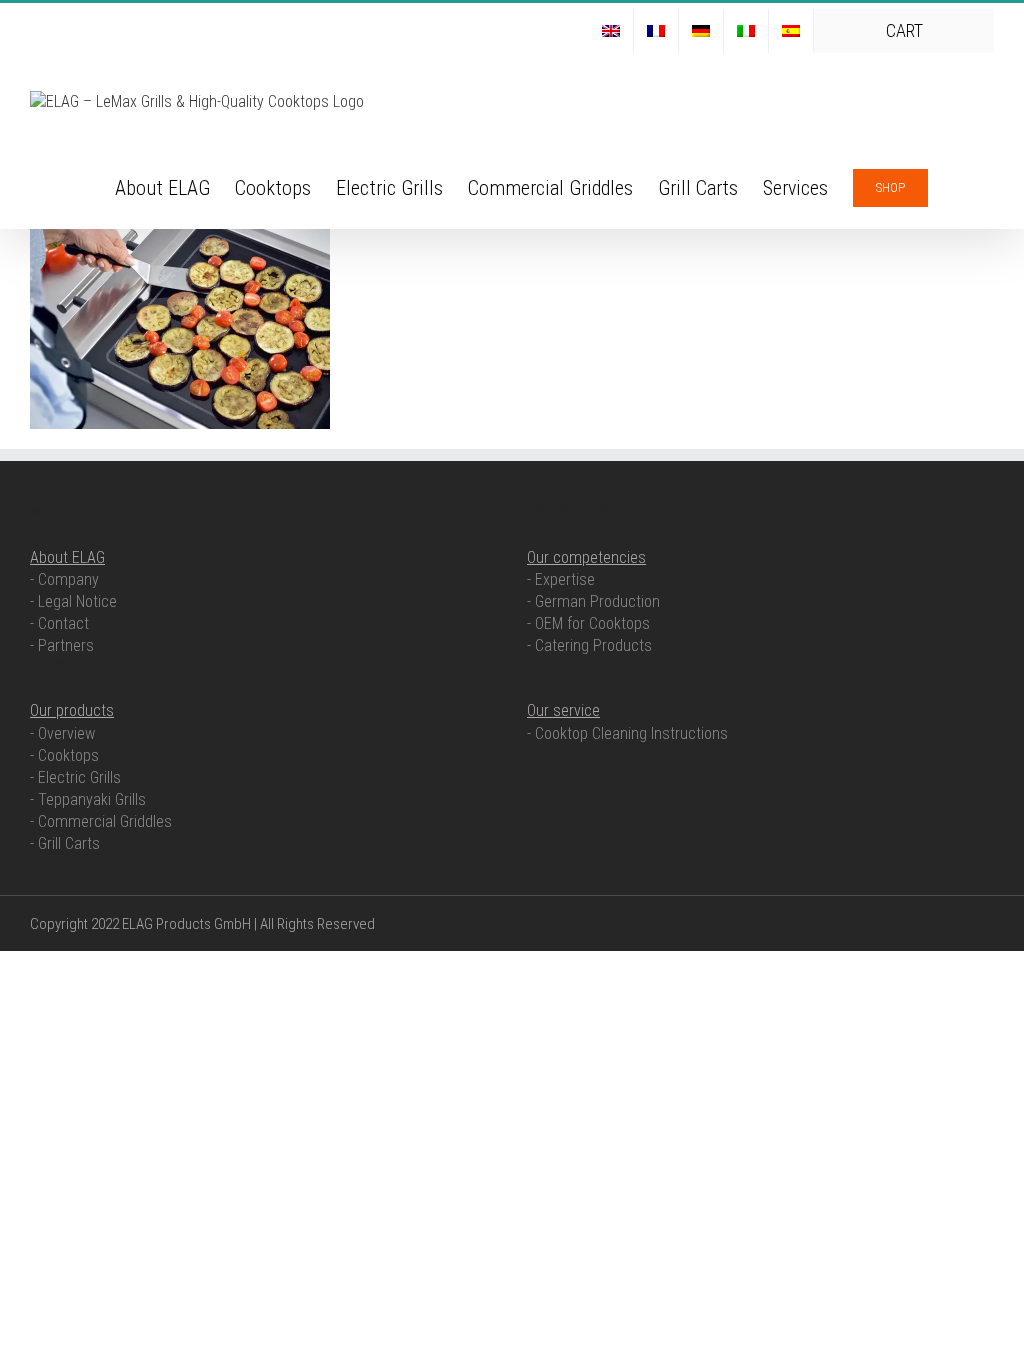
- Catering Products (589, 645)
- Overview (62, 733)
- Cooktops (64, 755)
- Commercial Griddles (101, 821)
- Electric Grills (75, 777)
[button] (961, 186)
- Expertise (561, 579)
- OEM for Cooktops (588, 623)
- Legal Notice (73, 601)
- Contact (59, 623)
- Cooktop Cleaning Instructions (627, 733)
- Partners (62, 645)
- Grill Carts (65, 843)
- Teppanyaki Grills (88, 799)
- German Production (593, 601)
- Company (64, 579)
